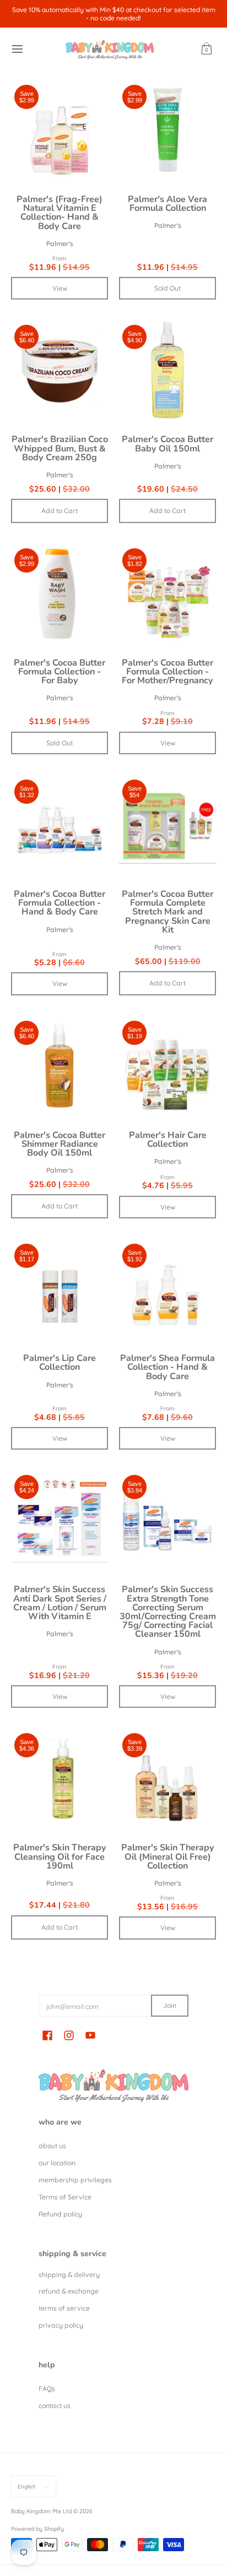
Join (170, 2005)
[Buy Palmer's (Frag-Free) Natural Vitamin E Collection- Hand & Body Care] (60, 130)
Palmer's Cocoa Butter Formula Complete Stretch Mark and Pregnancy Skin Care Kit (167, 912)
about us (52, 2146)
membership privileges (75, 2180)
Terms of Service (65, 2197)
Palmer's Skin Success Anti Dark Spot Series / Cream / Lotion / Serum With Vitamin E (60, 1603)
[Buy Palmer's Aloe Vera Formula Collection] (167, 130)
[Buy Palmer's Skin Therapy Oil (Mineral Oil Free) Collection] (167, 1778)
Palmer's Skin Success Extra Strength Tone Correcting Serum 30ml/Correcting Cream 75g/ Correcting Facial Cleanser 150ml (168, 1612)
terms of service (64, 2308)
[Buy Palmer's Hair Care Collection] (167, 1066)
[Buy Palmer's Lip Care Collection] (60, 1289)
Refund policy (60, 2214)
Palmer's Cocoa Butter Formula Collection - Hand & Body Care (60, 903)
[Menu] (17, 49)
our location (57, 2163)
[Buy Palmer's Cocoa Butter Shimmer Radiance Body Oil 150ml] (60, 1066)
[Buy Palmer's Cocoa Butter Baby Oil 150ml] (167, 370)
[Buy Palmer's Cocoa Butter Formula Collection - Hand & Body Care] (60, 825)
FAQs (47, 2389)
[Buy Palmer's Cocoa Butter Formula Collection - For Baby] (60, 593)
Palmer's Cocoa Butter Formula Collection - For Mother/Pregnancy (167, 672)
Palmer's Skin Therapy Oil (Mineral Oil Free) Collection (168, 1856)
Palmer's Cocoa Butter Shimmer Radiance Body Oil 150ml (60, 1144)
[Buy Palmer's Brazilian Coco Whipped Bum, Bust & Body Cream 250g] (60, 370)
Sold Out (167, 288)
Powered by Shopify (37, 2529)
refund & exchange (69, 2291)
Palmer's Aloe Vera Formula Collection (167, 204)
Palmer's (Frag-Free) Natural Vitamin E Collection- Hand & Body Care (60, 213)
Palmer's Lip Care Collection (60, 1363)
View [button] (60, 288)
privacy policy (61, 2325)
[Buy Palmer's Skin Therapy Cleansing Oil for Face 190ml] (60, 1778)
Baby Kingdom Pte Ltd (41, 2511)
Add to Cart (60, 511)
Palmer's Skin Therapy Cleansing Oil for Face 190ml (60, 1856)
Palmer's (60, 244)
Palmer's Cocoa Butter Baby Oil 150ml (167, 444)
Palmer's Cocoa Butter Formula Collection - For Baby (60, 672)
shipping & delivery (69, 2275)
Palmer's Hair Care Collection (168, 1140)
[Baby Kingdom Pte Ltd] (110, 49)
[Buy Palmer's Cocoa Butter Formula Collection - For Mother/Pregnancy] (167, 593)
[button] (207, 49)
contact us (55, 2406)
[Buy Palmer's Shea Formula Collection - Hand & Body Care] (167, 1289)
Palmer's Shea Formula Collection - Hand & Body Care (167, 1367)
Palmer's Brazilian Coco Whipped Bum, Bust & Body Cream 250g (60, 448)
